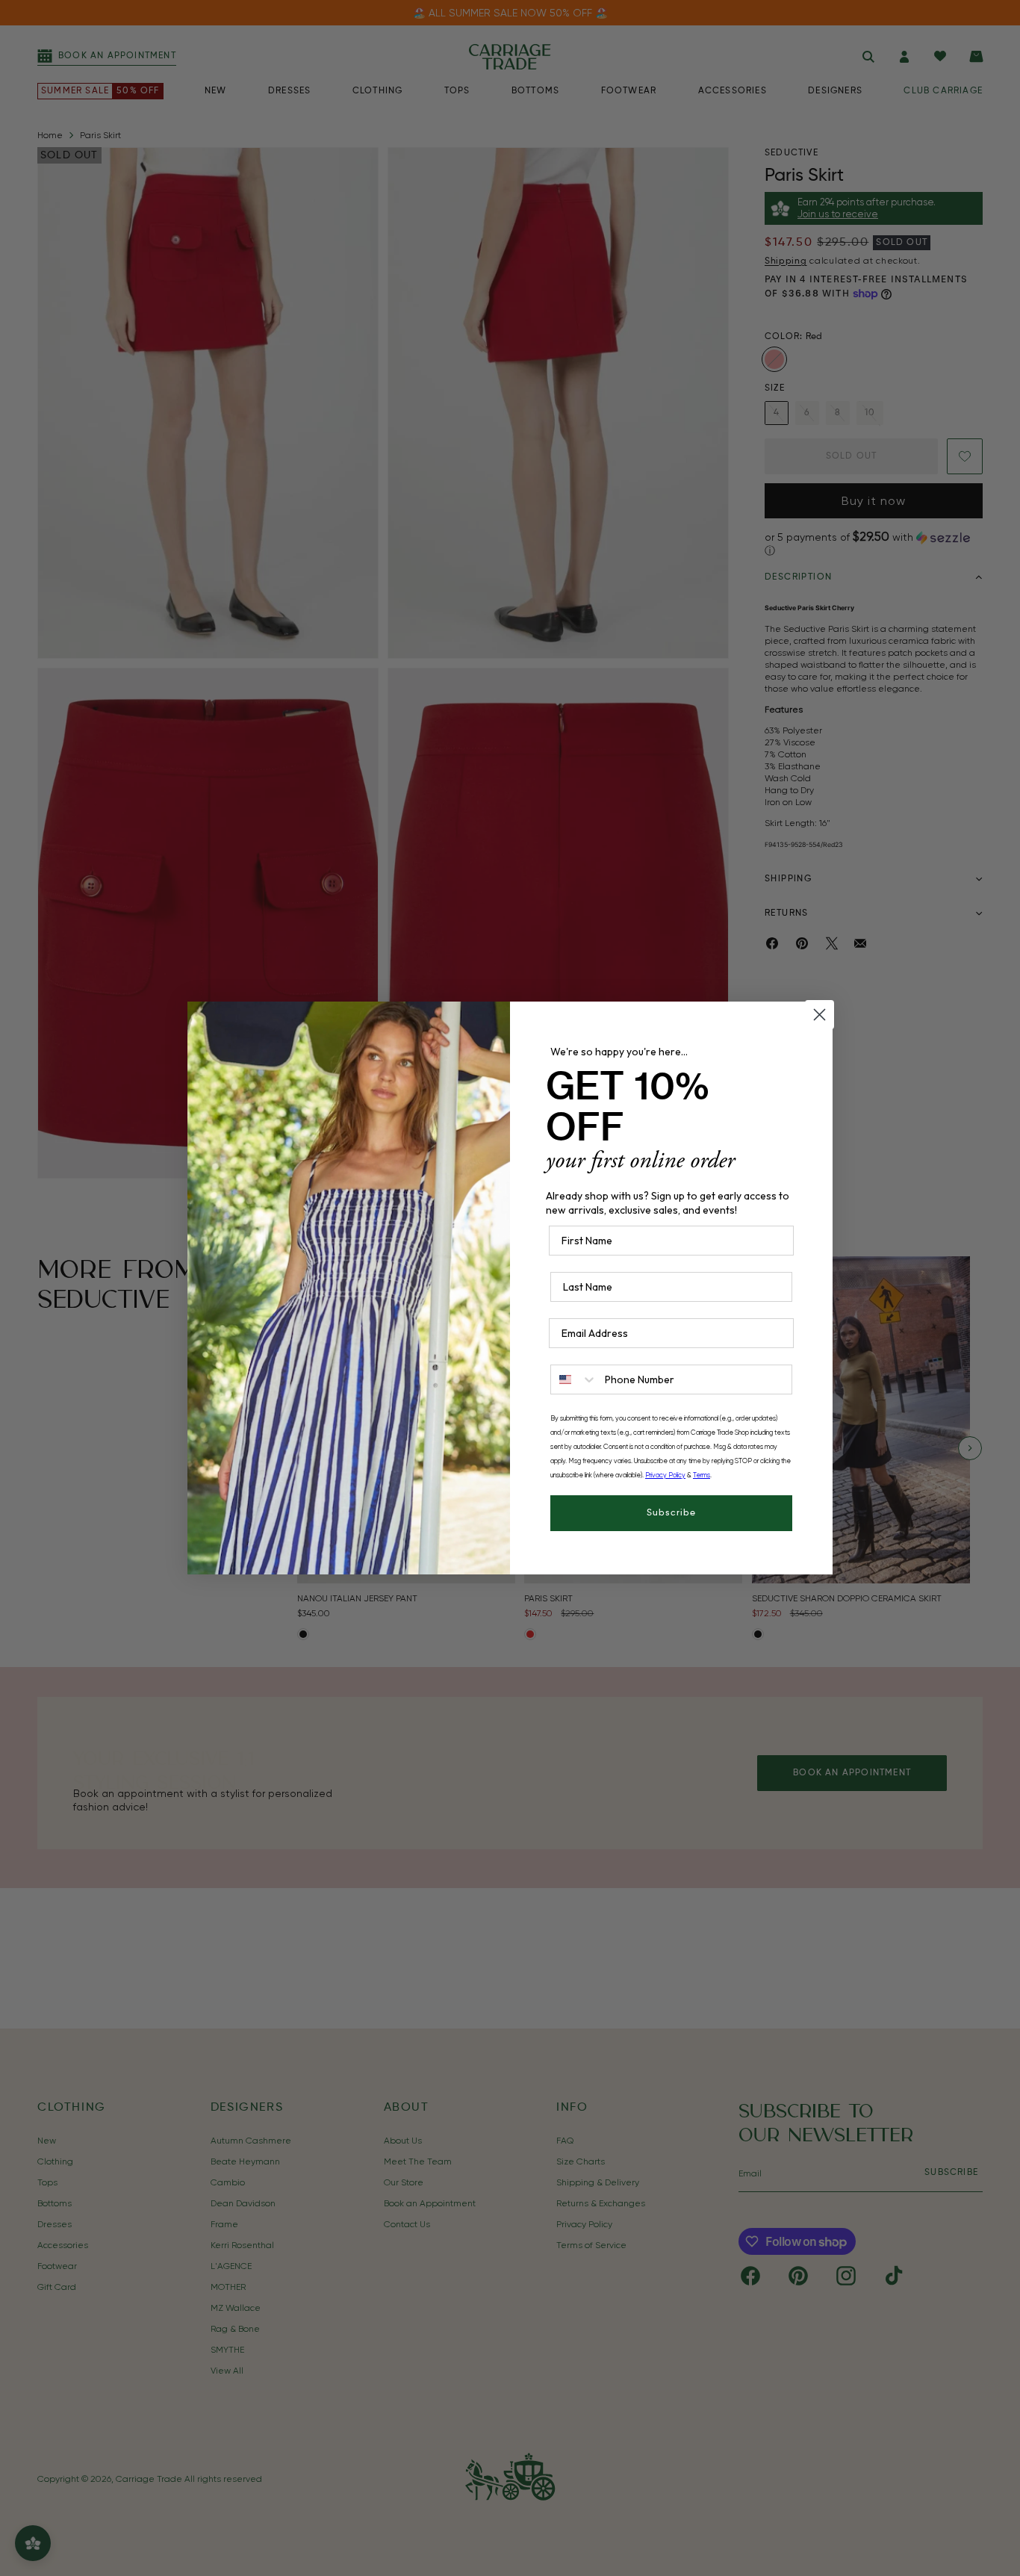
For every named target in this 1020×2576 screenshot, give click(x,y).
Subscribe (671, 1513)
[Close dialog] (820, 1015)
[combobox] (574, 1379)
